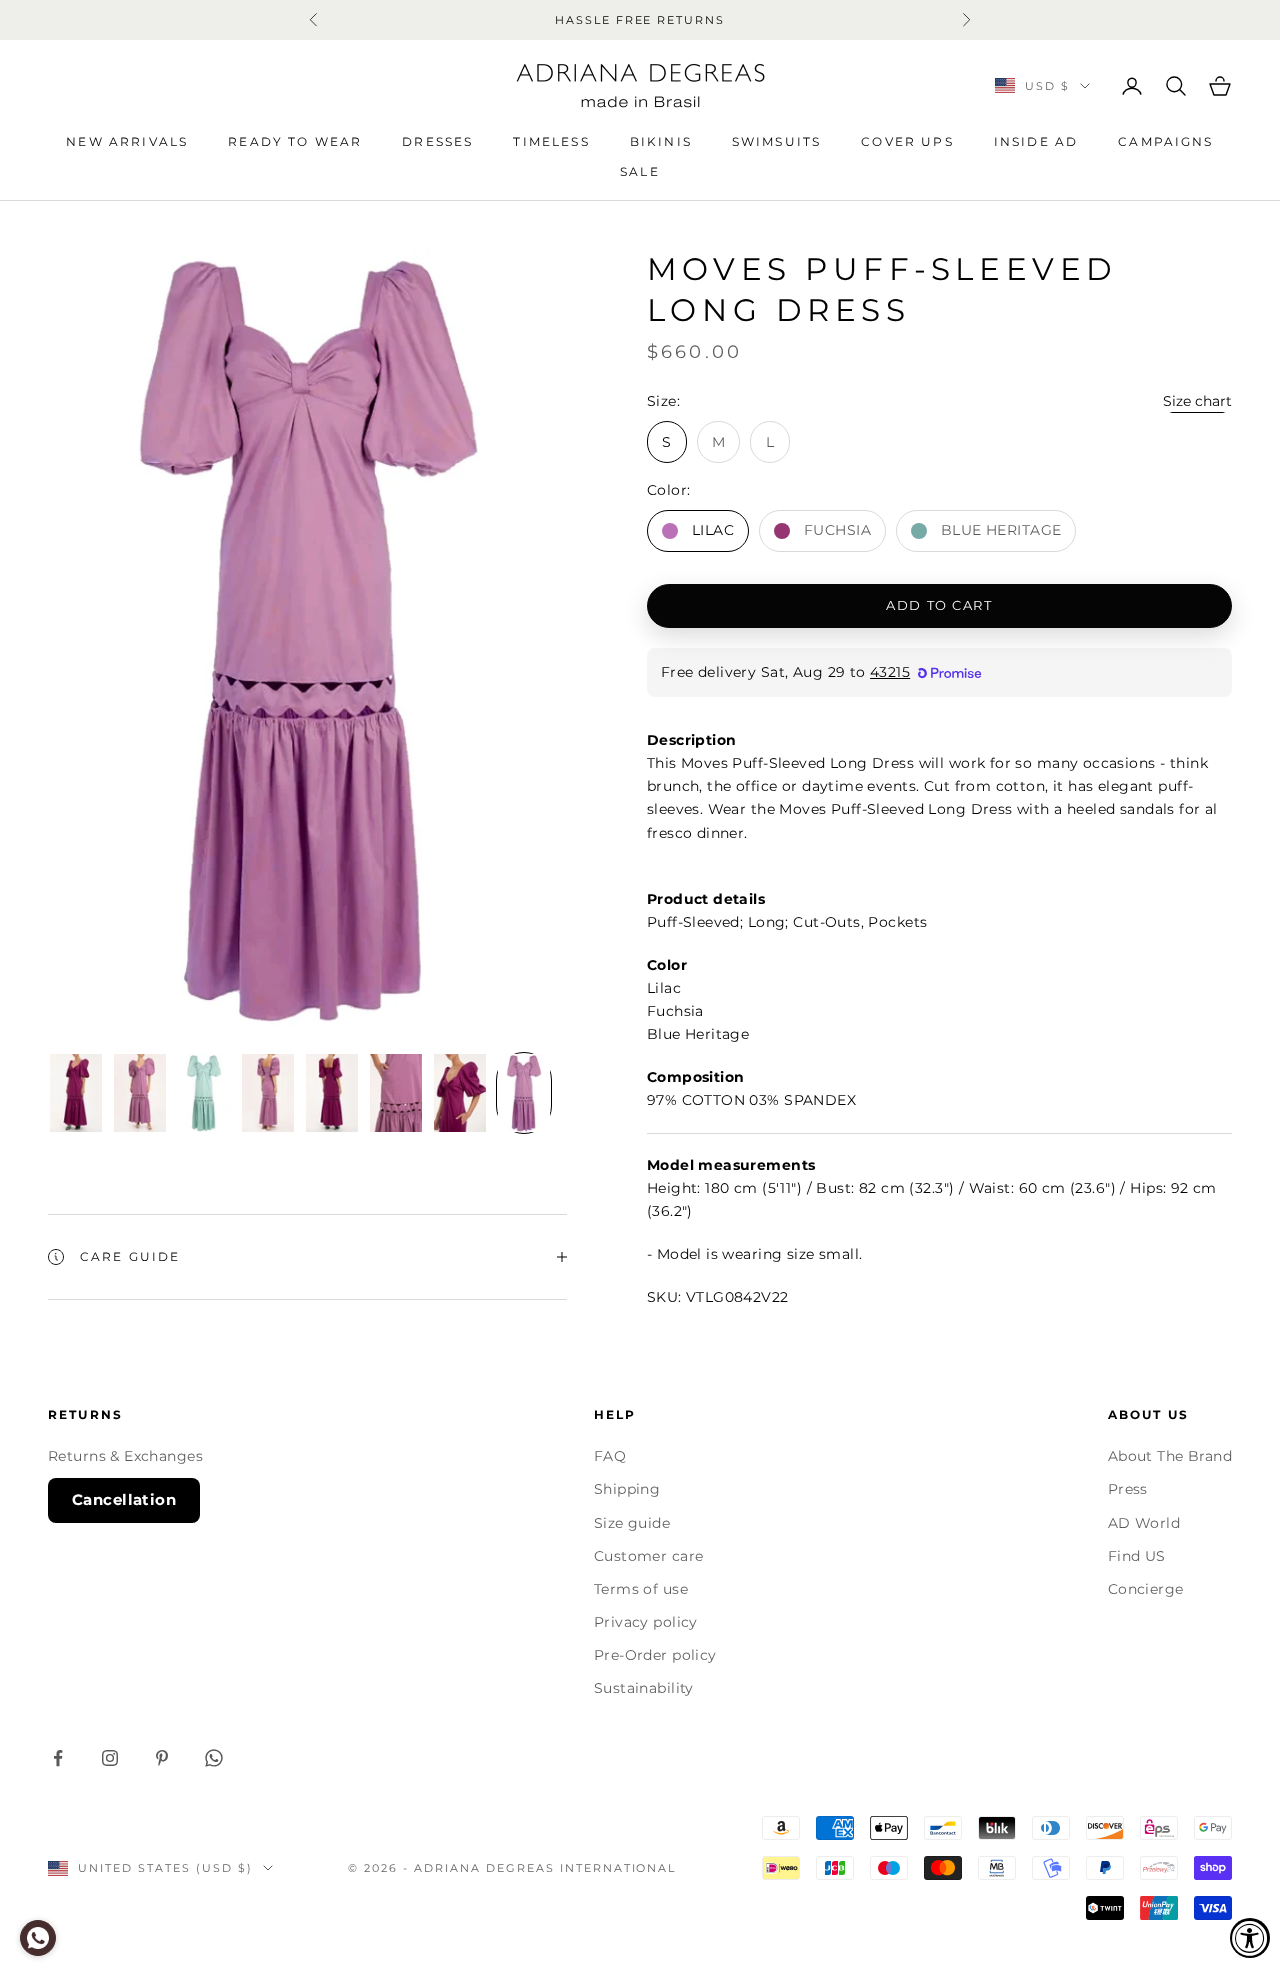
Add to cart (939, 605)
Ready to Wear (295, 141)
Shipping (627, 1489)
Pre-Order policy (655, 1655)
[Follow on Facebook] (58, 1758)
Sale (640, 171)
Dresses (437, 141)
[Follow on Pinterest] (162, 1758)
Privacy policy (646, 1622)
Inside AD (1036, 141)
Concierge (1146, 1589)
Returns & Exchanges (125, 1456)
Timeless (551, 141)
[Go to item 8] (524, 1093)
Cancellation (124, 1499)
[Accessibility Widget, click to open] (1250, 1938)
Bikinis (661, 141)
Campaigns (1165, 141)
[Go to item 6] (396, 1093)
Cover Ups (907, 141)
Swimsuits (776, 141)
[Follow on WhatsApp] (214, 1758)
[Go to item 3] (204, 1093)
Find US (1137, 1556)
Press (1128, 1489)
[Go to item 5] (332, 1093)
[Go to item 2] (140, 1093)
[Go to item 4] (268, 1093)
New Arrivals (127, 141)
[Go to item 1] (76, 1093)
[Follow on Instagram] (110, 1758)
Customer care (648, 1556)
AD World (1144, 1523)
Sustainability (644, 1688)
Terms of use (641, 1589)
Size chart (1197, 401)
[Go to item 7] (460, 1093)
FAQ (610, 1456)
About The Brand (1170, 1456)
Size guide (632, 1523)
